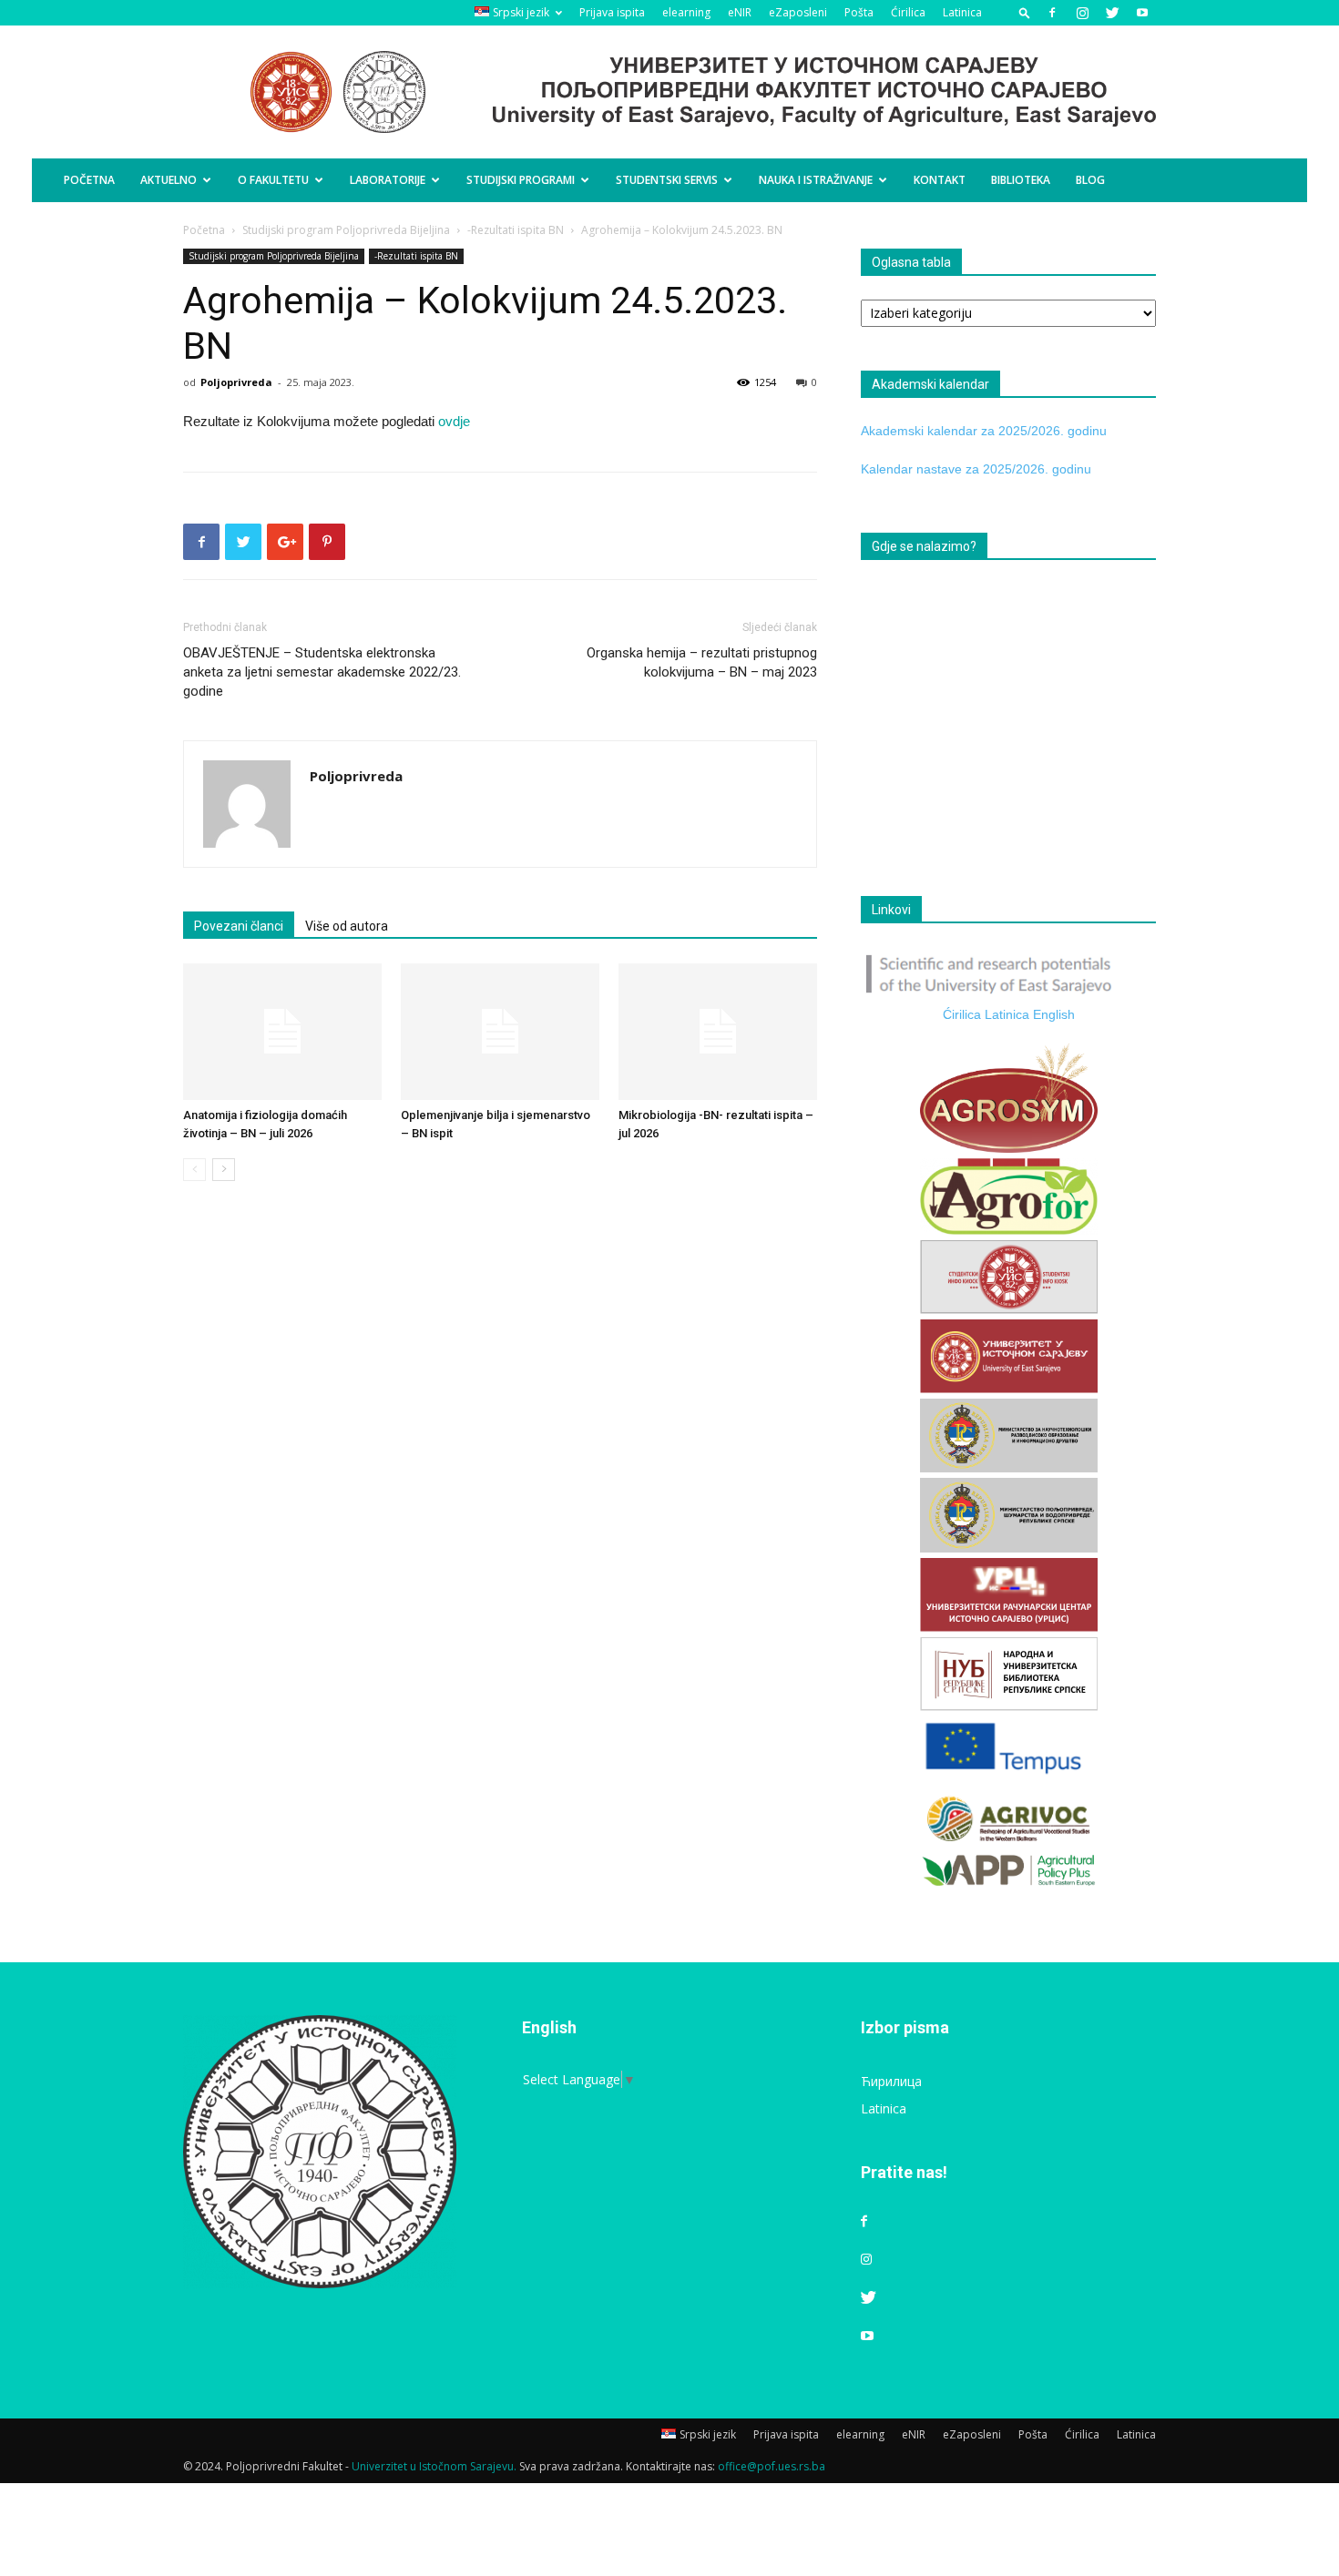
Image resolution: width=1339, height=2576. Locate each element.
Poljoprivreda (236, 382)
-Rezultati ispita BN (516, 230)
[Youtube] (1142, 13)
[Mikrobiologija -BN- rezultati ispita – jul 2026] (718, 1032)
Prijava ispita (612, 12)
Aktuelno (169, 180)
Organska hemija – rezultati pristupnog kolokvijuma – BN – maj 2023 (702, 662)
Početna (89, 180)
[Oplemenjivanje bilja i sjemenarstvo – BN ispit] (500, 1032)
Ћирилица (891, 2081)
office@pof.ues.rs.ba (772, 2466)
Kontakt (940, 180)
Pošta (859, 12)
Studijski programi (521, 180)
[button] (1025, 12)
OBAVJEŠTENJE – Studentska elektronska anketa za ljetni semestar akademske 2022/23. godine (322, 672)
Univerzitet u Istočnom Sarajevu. (434, 2466)
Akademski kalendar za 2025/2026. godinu (984, 431)
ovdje (454, 421)
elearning (686, 12)
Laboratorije (388, 180)
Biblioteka (1021, 180)
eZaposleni (798, 12)
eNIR (740, 12)
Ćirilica (908, 12)
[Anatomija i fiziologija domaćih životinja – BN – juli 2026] (282, 1032)
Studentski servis (667, 180)
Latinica (962, 12)
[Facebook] (1052, 13)
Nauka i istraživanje (816, 180)
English (1054, 1014)
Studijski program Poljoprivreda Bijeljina (346, 230)
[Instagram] (1082, 13)
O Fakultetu (273, 180)
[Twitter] (1112, 13)
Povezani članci (239, 926)
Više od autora (347, 926)
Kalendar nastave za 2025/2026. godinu (976, 469)
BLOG (1090, 180)
